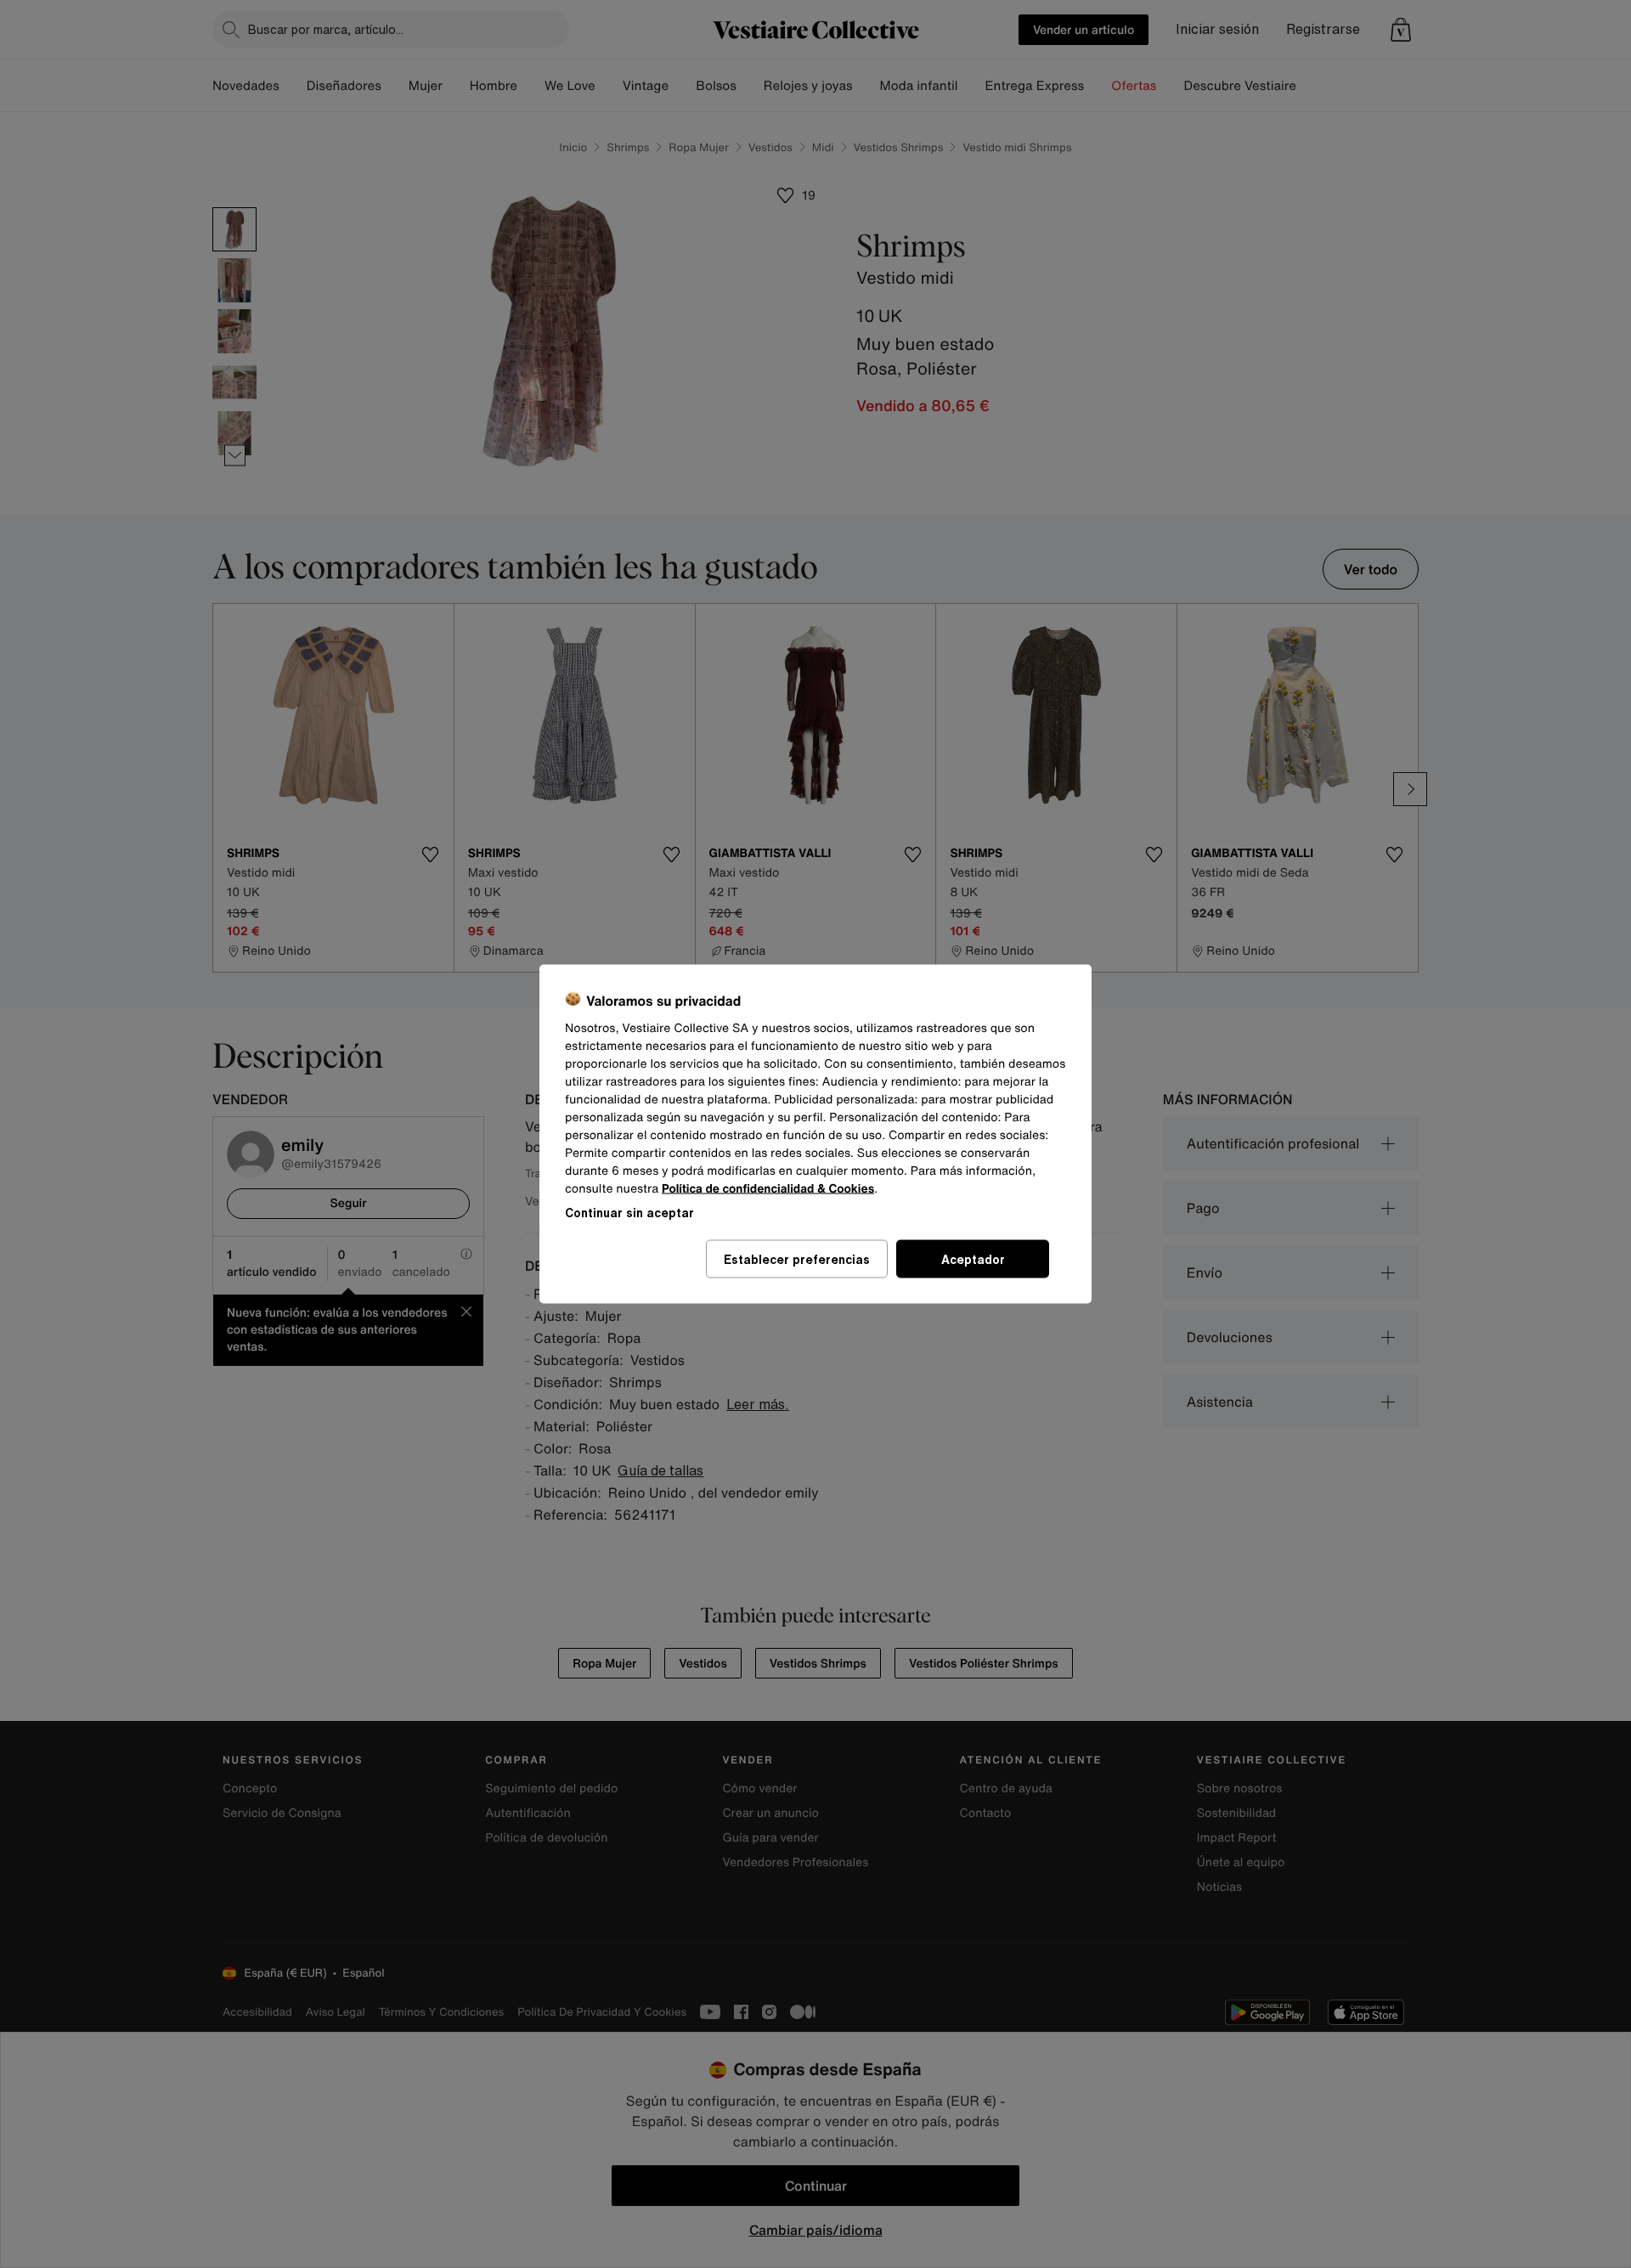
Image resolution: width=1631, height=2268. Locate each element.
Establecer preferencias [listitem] (797, 1259)
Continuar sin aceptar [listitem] (629, 1213)
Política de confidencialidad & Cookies (768, 1189)
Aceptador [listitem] (973, 1259)
